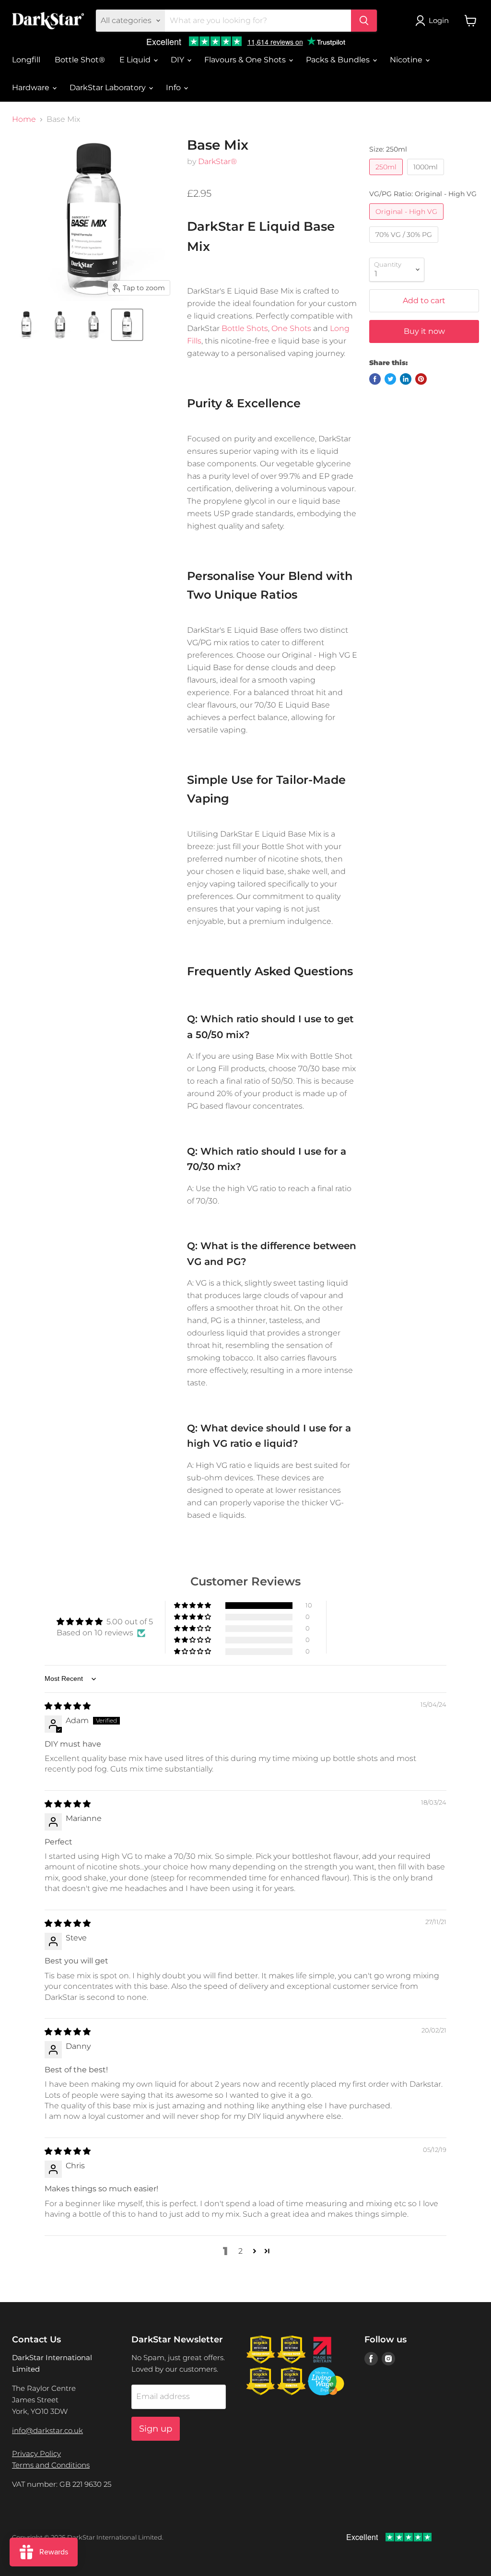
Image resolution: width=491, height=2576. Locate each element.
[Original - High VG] (408, 222)
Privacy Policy (36, 2453)
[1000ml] (427, 177)
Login (439, 20)
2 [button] (240, 2251)
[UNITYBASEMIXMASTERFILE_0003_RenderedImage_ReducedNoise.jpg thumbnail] (127, 325)
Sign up (156, 2429)
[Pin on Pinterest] (421, 379)
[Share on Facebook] (375, 379)
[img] (68, 1706)
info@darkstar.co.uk (47, 2430)
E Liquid (136, 60)
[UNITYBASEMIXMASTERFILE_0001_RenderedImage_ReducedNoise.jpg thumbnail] (60, 325)
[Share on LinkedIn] (406, 379)
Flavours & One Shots (246, 60)
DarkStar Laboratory (109, 88)
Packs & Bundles (339, 60)
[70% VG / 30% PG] (405, 245)
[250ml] (387, 177)
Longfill (26, 60)
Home (24, 119)
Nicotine (407, 60)
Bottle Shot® (80, 60)
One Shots (291, 328)
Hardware (32, 88)
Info (174, 88)
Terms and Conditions (51, 2465)
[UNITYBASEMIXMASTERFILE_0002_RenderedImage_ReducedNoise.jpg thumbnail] (94, 325)
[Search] (364, 21)
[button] (193, 1606)
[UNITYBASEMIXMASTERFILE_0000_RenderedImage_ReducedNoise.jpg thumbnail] (26, 325)
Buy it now (424, 331)
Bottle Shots (245, 328)
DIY (178, 60)
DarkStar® (217, 161)
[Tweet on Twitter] (390, 379)
